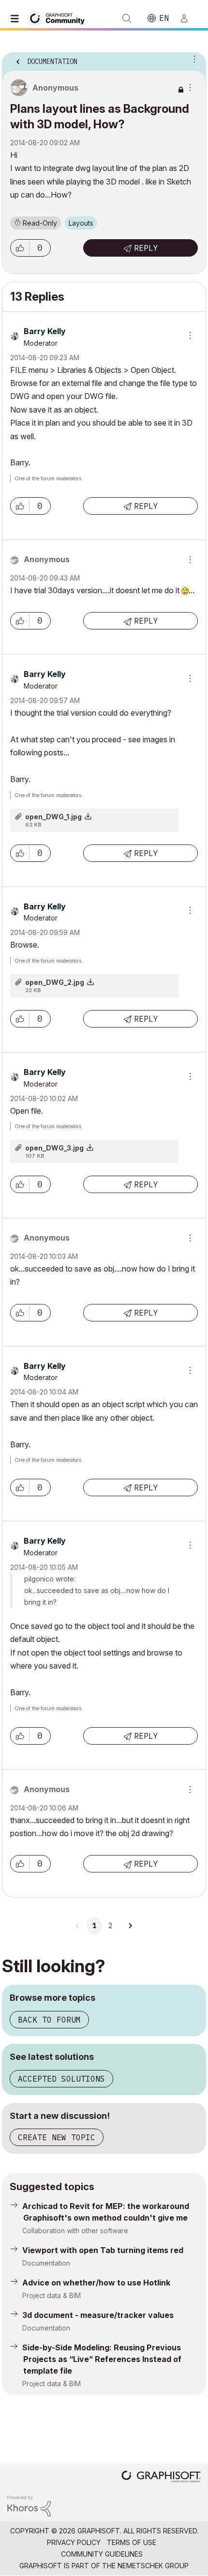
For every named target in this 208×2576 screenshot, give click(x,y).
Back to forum (49, 2020)
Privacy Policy (74, 2542)
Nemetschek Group (153, 2566)
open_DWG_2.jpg (55, 982)
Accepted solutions (61, 2079)
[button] (20, 248)
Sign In (188, 18)
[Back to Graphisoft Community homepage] (59, 18)
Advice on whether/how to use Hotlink (96, 2283)
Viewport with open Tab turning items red (103, 2250)
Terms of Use (132, 2542)
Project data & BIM (52, 2295)
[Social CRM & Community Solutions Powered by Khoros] (29, 2505)
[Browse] (17, 18)
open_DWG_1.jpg (53, 817)
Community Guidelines (102, 2554)
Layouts (81, 223)
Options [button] (193, 59)
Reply (146, 248)
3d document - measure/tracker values (98, 2315)
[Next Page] (130, 1926)
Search (127, 18)
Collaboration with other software (75, 2231)
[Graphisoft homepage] (161, 2477)
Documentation (46, 2263)
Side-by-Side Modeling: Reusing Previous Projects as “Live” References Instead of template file (102, 2359)
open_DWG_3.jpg (54, 1148)
